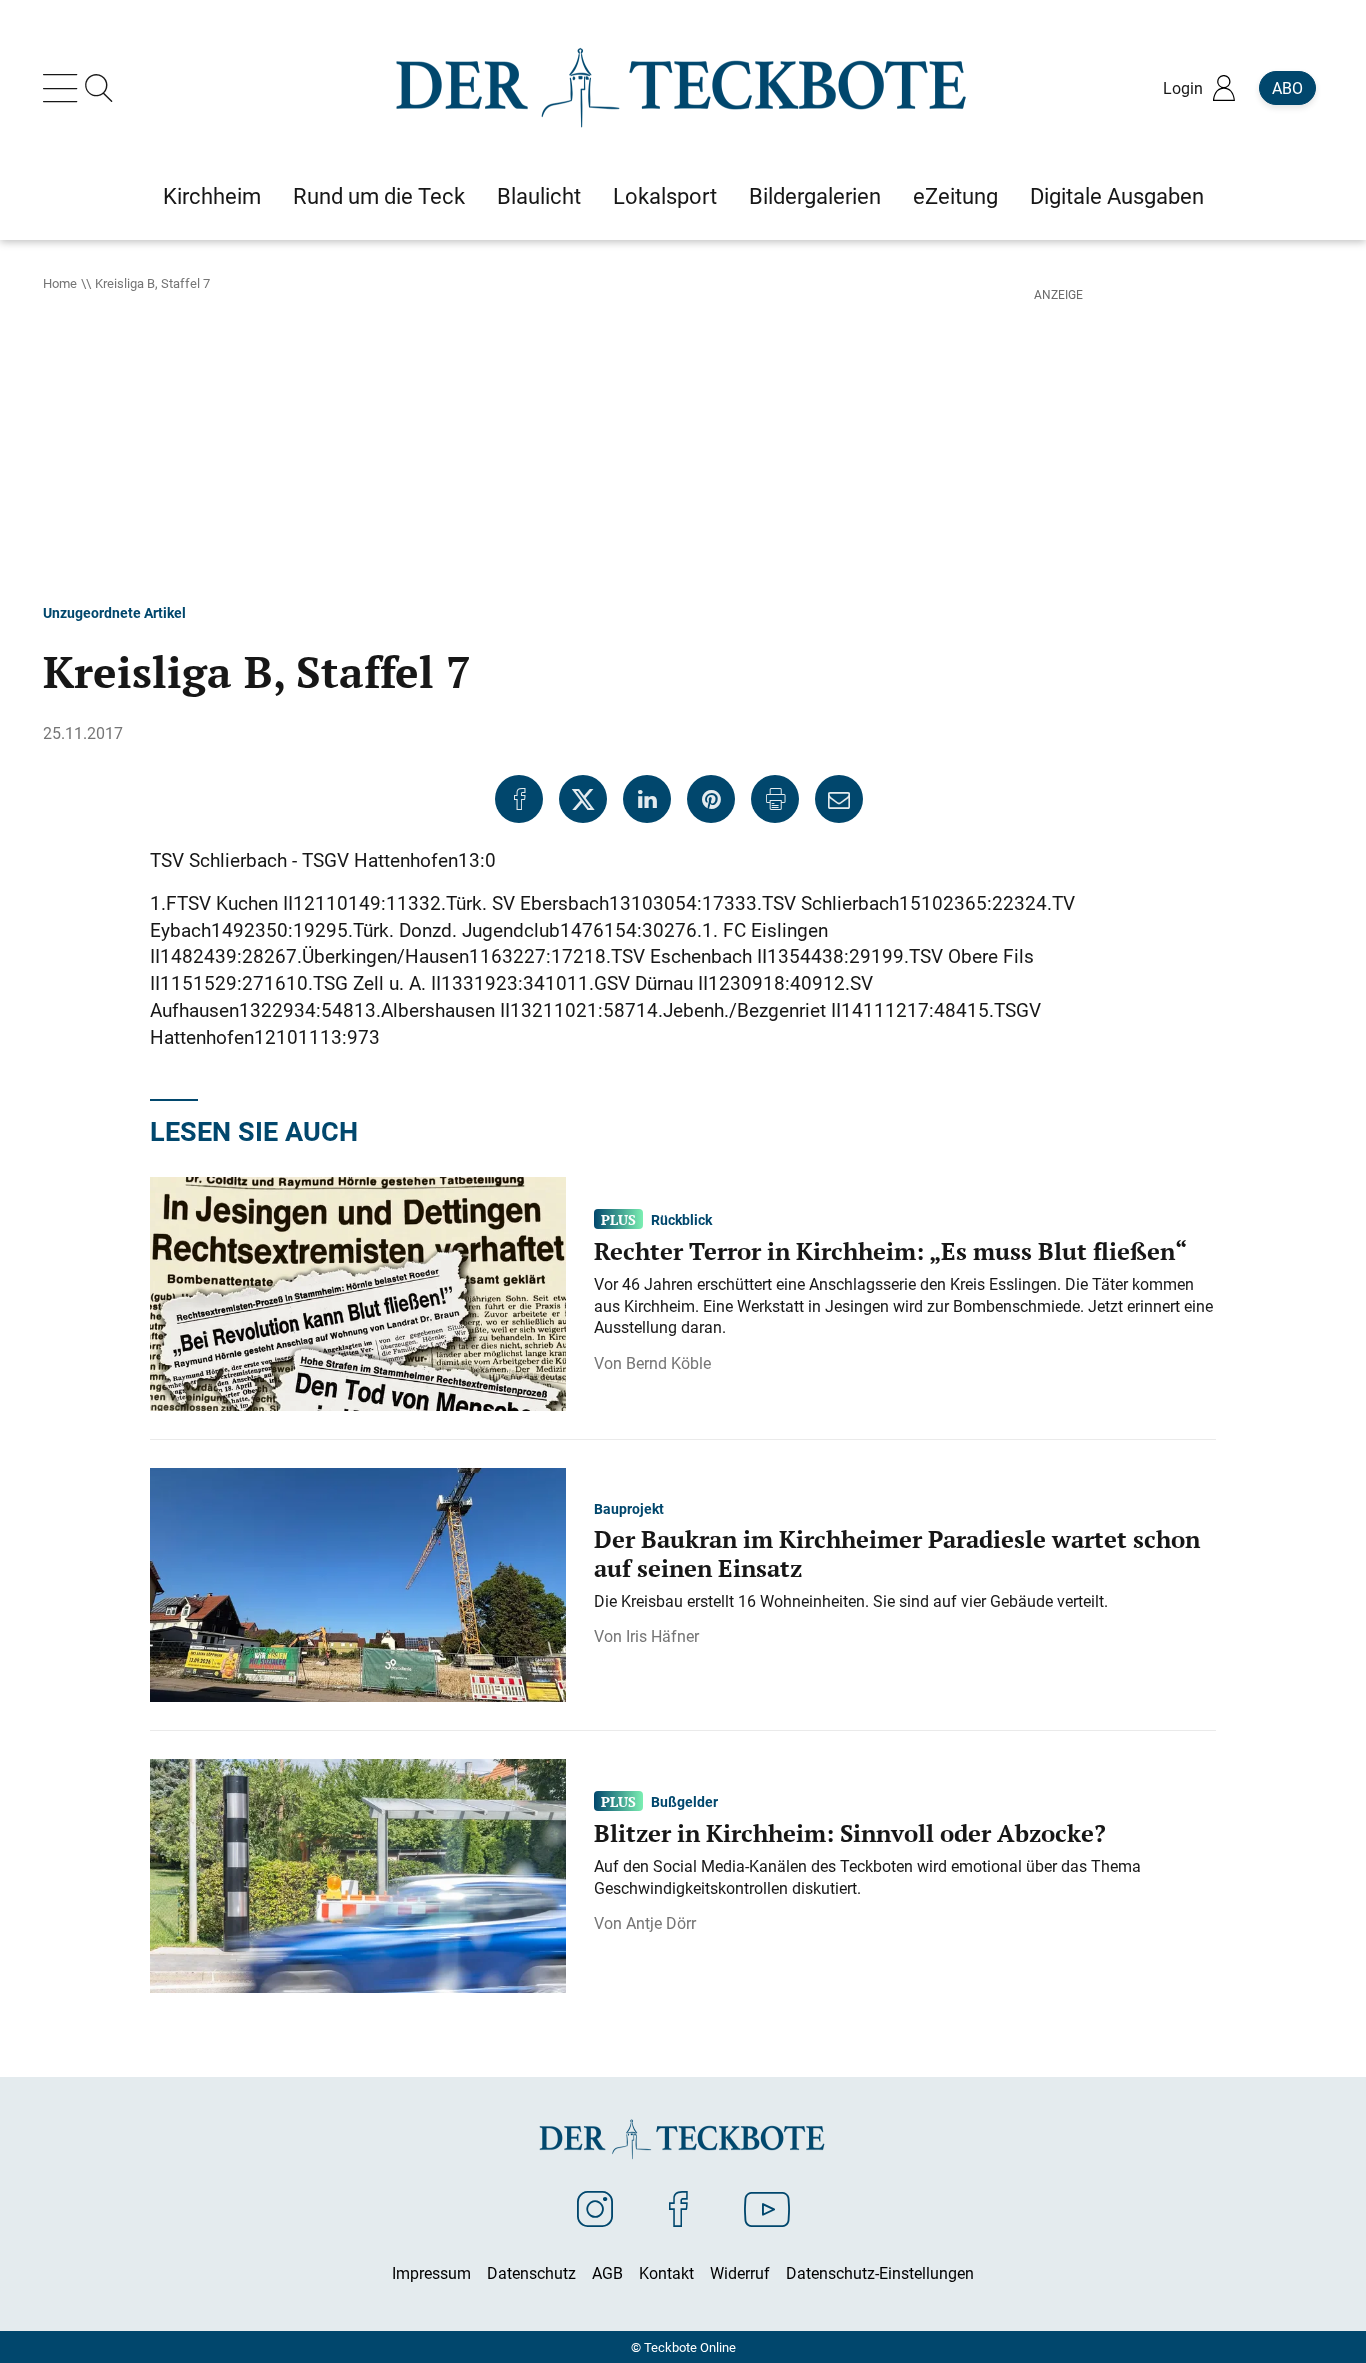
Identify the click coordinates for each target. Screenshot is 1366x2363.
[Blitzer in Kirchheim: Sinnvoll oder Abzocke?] (358, 1874)
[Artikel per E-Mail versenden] (839, 799)
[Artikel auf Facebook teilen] (519, 799)
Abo (1287, 88)
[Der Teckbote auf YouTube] (767, 2208)
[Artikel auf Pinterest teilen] (711, 799)
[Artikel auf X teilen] (583, 799)
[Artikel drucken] (775, 799)
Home (60, 283)
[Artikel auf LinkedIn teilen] (647, 799)
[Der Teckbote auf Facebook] (678, 2208)
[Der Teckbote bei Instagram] (595, 2208)
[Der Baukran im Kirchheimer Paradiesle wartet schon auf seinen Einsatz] (358, 1583)
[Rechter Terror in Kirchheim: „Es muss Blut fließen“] (358, 1292)
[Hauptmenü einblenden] (64, 88)
